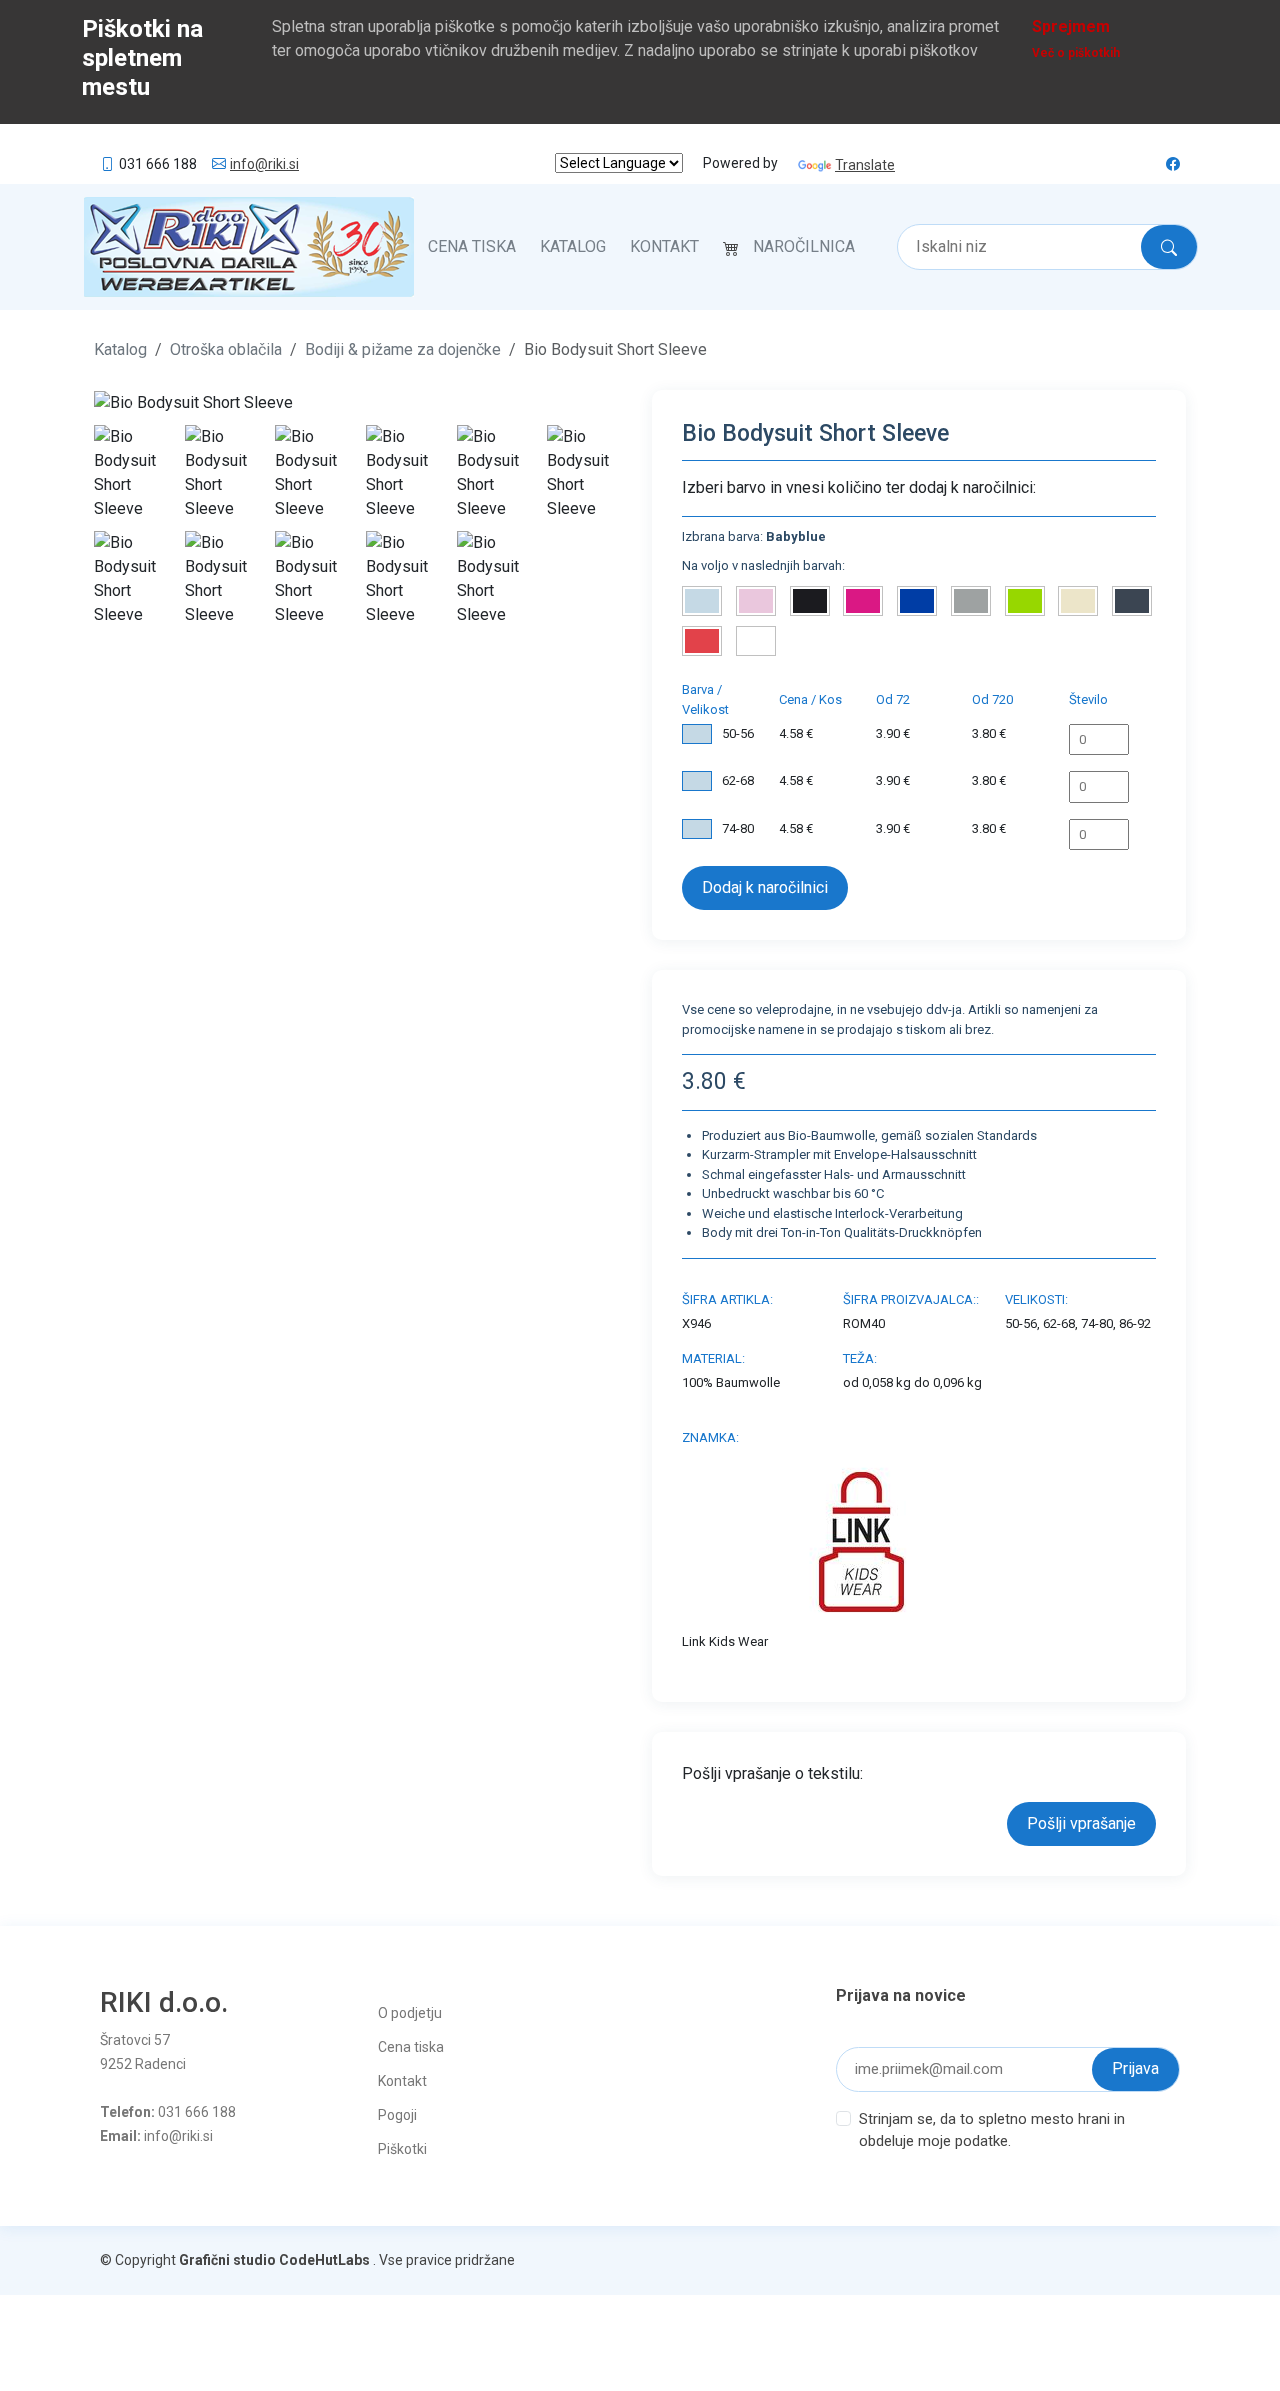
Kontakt (664, 246)
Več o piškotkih (1076, 53)
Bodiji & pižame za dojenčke (403, 349)
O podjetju (410, 2013)
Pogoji (397, 2115)
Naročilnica (804, 246)
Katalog (573, 246)
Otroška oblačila (226, 349)
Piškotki (402, 2149)
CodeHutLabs (324, 2260)
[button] (134, 402)
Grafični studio (227, 2260)
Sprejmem (1071, 26)
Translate (865, 165)
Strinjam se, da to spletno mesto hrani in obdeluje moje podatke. (992, 2130)
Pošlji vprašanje (1081, 1823)
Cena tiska (472, 246)
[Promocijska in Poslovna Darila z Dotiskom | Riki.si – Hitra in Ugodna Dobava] (249, 247)
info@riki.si (264, 164)
